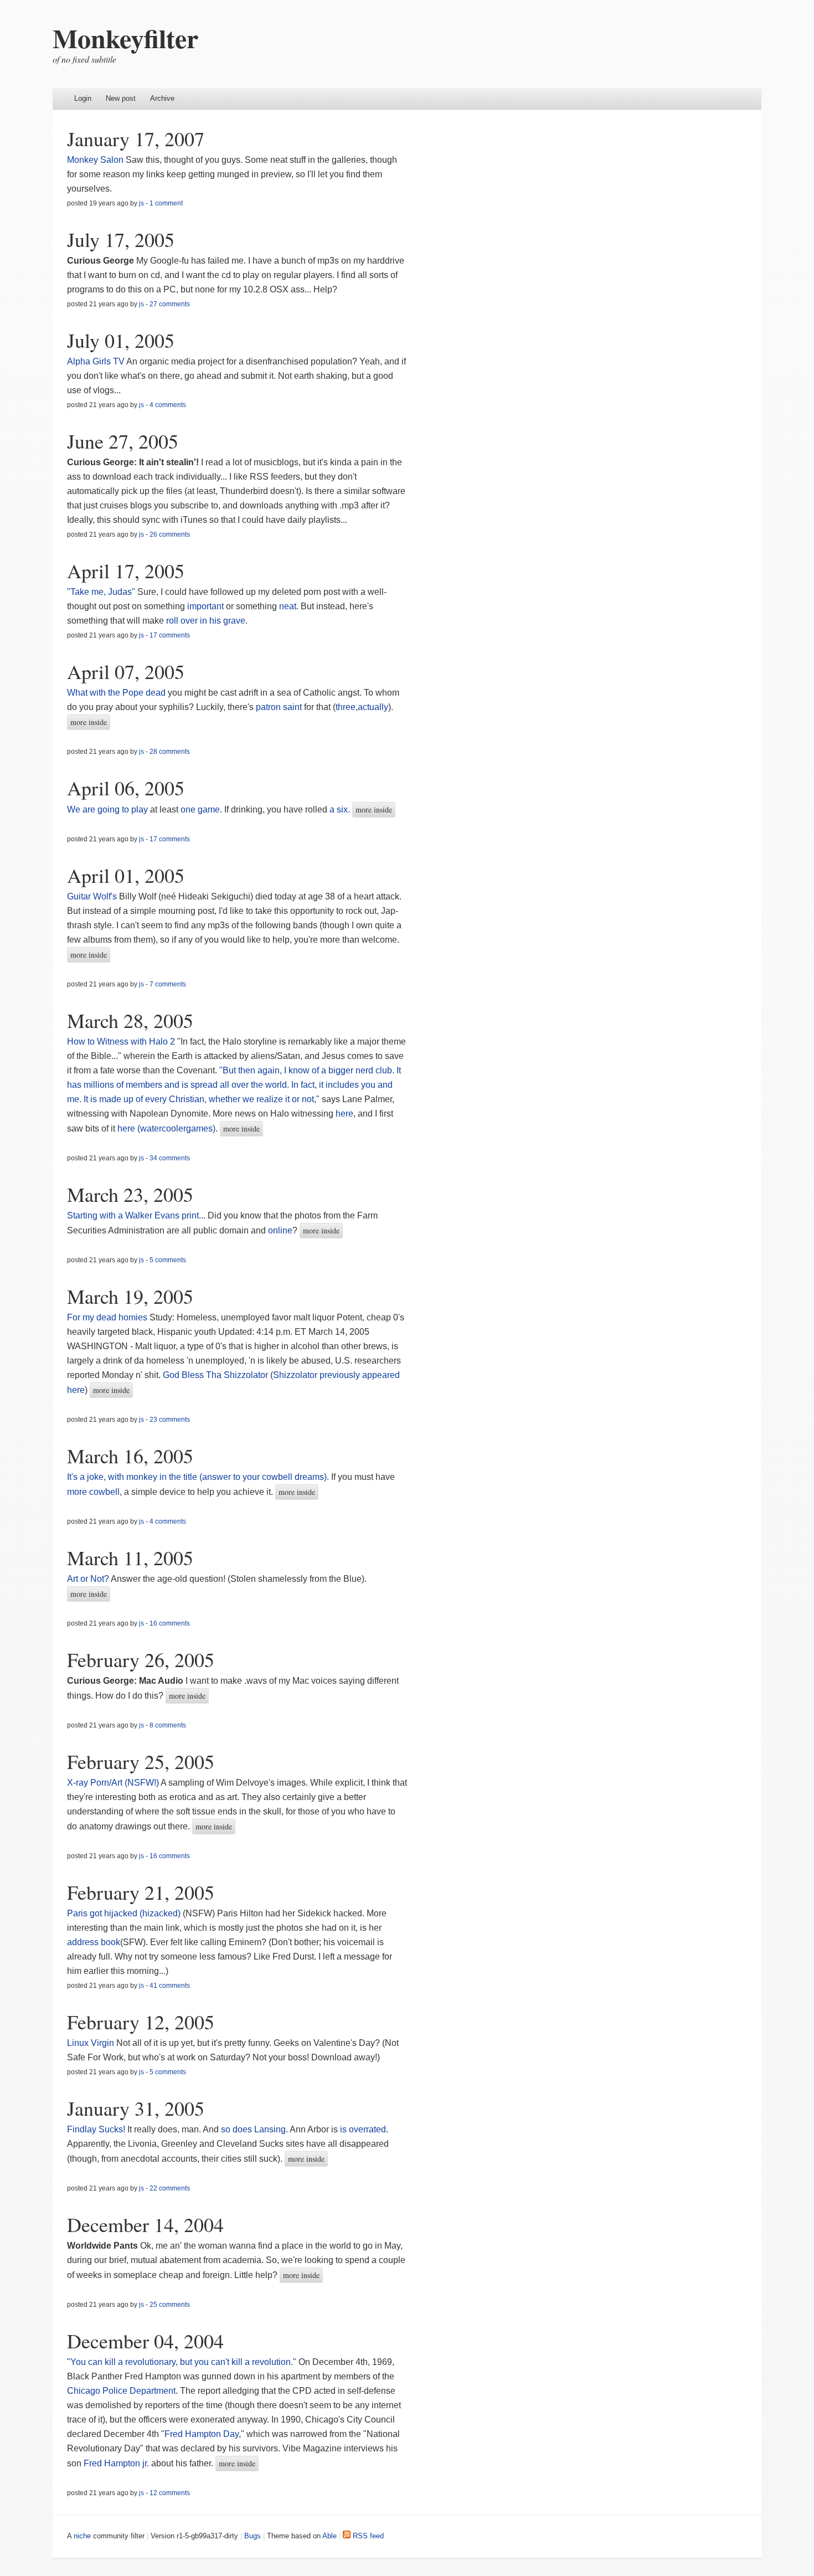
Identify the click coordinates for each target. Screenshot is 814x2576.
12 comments (170, 2493)
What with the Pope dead (116, 693)
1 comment (166, 203)
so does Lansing (253, 2129)
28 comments (170, 752)
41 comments (170, 1986)
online (280, 1230)
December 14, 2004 (145, 2224)
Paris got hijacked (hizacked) (124, 1913)
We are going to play (107, 809)
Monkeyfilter (125, 38)
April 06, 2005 (126, 788)
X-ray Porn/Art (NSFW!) (113, 1783)
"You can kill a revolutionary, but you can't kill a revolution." (182, 2362)
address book (94, 1942)
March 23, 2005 (130, 1194)
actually (373, 707)
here (344, 1114)
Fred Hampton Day (202, 2434)
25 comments (170, 2305)
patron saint (279, 707)
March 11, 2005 (130, 1557)
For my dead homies (107, 1317)
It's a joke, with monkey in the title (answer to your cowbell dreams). (198, 1477)
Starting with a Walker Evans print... (136, 1215)
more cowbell (93, 1492)
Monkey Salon (95, 160)
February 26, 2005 (141, 1659)
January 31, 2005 (136, 2108)
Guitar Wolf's (92, 896)
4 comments (168, 405)
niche (82, 2536)
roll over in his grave (206, 621)
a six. (340, 809)
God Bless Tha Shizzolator (215, 1375)
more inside (89, 722)
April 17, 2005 (126, 570)
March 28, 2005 (130, 1020)
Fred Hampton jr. (116, 2463)
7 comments (168, 984)
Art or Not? (88, 1579)
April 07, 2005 (126, 671)
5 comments (168, 1260)
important (205, 606)
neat (288, 606)
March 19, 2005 (130, 1296)
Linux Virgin (91, 2043)
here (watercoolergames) (166, 1128)
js (141, 203)
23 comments (170, 1420)
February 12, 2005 (141, 2022)
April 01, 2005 (126, 875)
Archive (162, 98)
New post (121, 98)
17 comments (170, 635)
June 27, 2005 (123, 441)
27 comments (170, 304)
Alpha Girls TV (96, 361)
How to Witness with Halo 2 (121, 1042)
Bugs (253, 2536)
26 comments (170, 534)
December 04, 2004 (145, 2341)
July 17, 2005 (121, 239)
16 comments (170, 1623)
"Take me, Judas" (101, 592)
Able (329, 2536)
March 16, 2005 (130, 1456)
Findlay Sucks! (96, 2129)
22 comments (170, 2188)
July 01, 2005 (121, 340)
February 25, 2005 (141, 1761)
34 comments (170, 1158)
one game (200, 809)
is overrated (363, 2129)
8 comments (168, 1725)
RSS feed (367, 2536)
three (346, 707)
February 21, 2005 (141, 1892)
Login (83, 98)
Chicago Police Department (121, 2391)
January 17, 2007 (136, 138)
